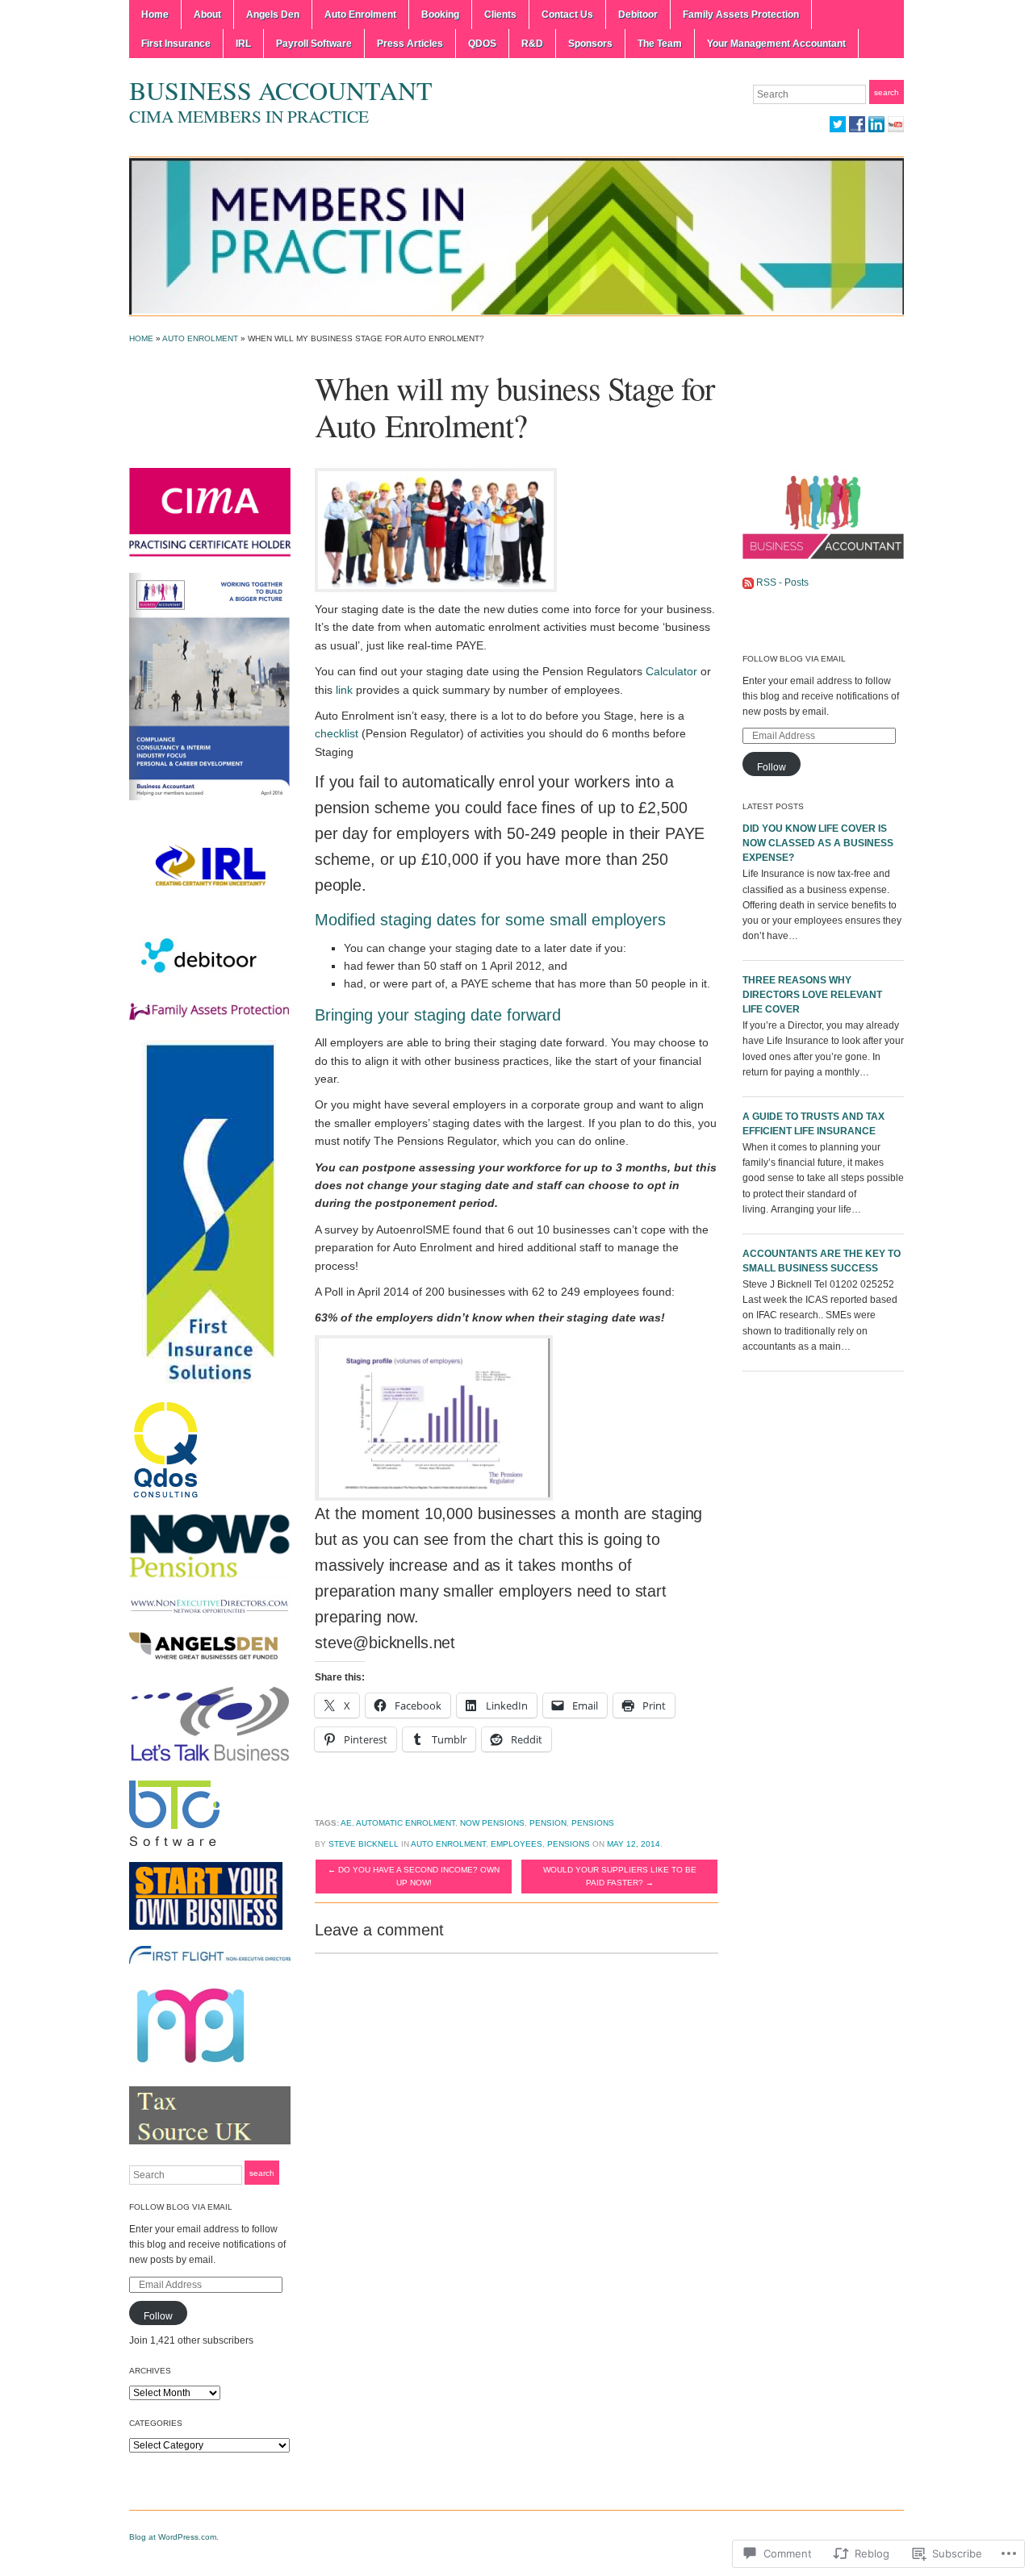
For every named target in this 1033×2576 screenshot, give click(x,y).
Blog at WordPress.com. (174, 2537)
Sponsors (590, 44)
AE (346, 1823)
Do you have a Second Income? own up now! (414, 1876)
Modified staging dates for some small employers (490, 920)
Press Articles (410, 44)
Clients (500, 15)
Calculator (670, 671)
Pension (548, 1823)
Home (155, 15)
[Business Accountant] (516, 236)
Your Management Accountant (776, 44)
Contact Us (567, 15)
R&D (532, 44)
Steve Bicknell (364, 1844)
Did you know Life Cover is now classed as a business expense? (818, 843)
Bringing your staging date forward (438, 1015)
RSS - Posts (782, 582)
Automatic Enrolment (406, 1823)
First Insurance (176, 44)
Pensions (593, 1823)
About (207, 15)
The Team (660, 44)
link (344, 690)
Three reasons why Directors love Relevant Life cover (812, 995)
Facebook (857, 124)
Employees (516, 1844)
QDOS (482, 44)
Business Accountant (281, 90)
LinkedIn (876, 124)
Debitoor (638, 15)
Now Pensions (492, 1823)
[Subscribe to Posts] (748, 582)
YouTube (896, 124)
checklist (337, 733)
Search (887, 92)
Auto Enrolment (360, 15)
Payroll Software (314, 44)
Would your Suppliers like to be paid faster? (620, 1876)
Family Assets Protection (741, 15)
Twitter (838, 124)
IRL (243, 44)
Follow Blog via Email (181, 2207)
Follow (158, 2316)
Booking (440, 15)
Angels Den (273, 15)
